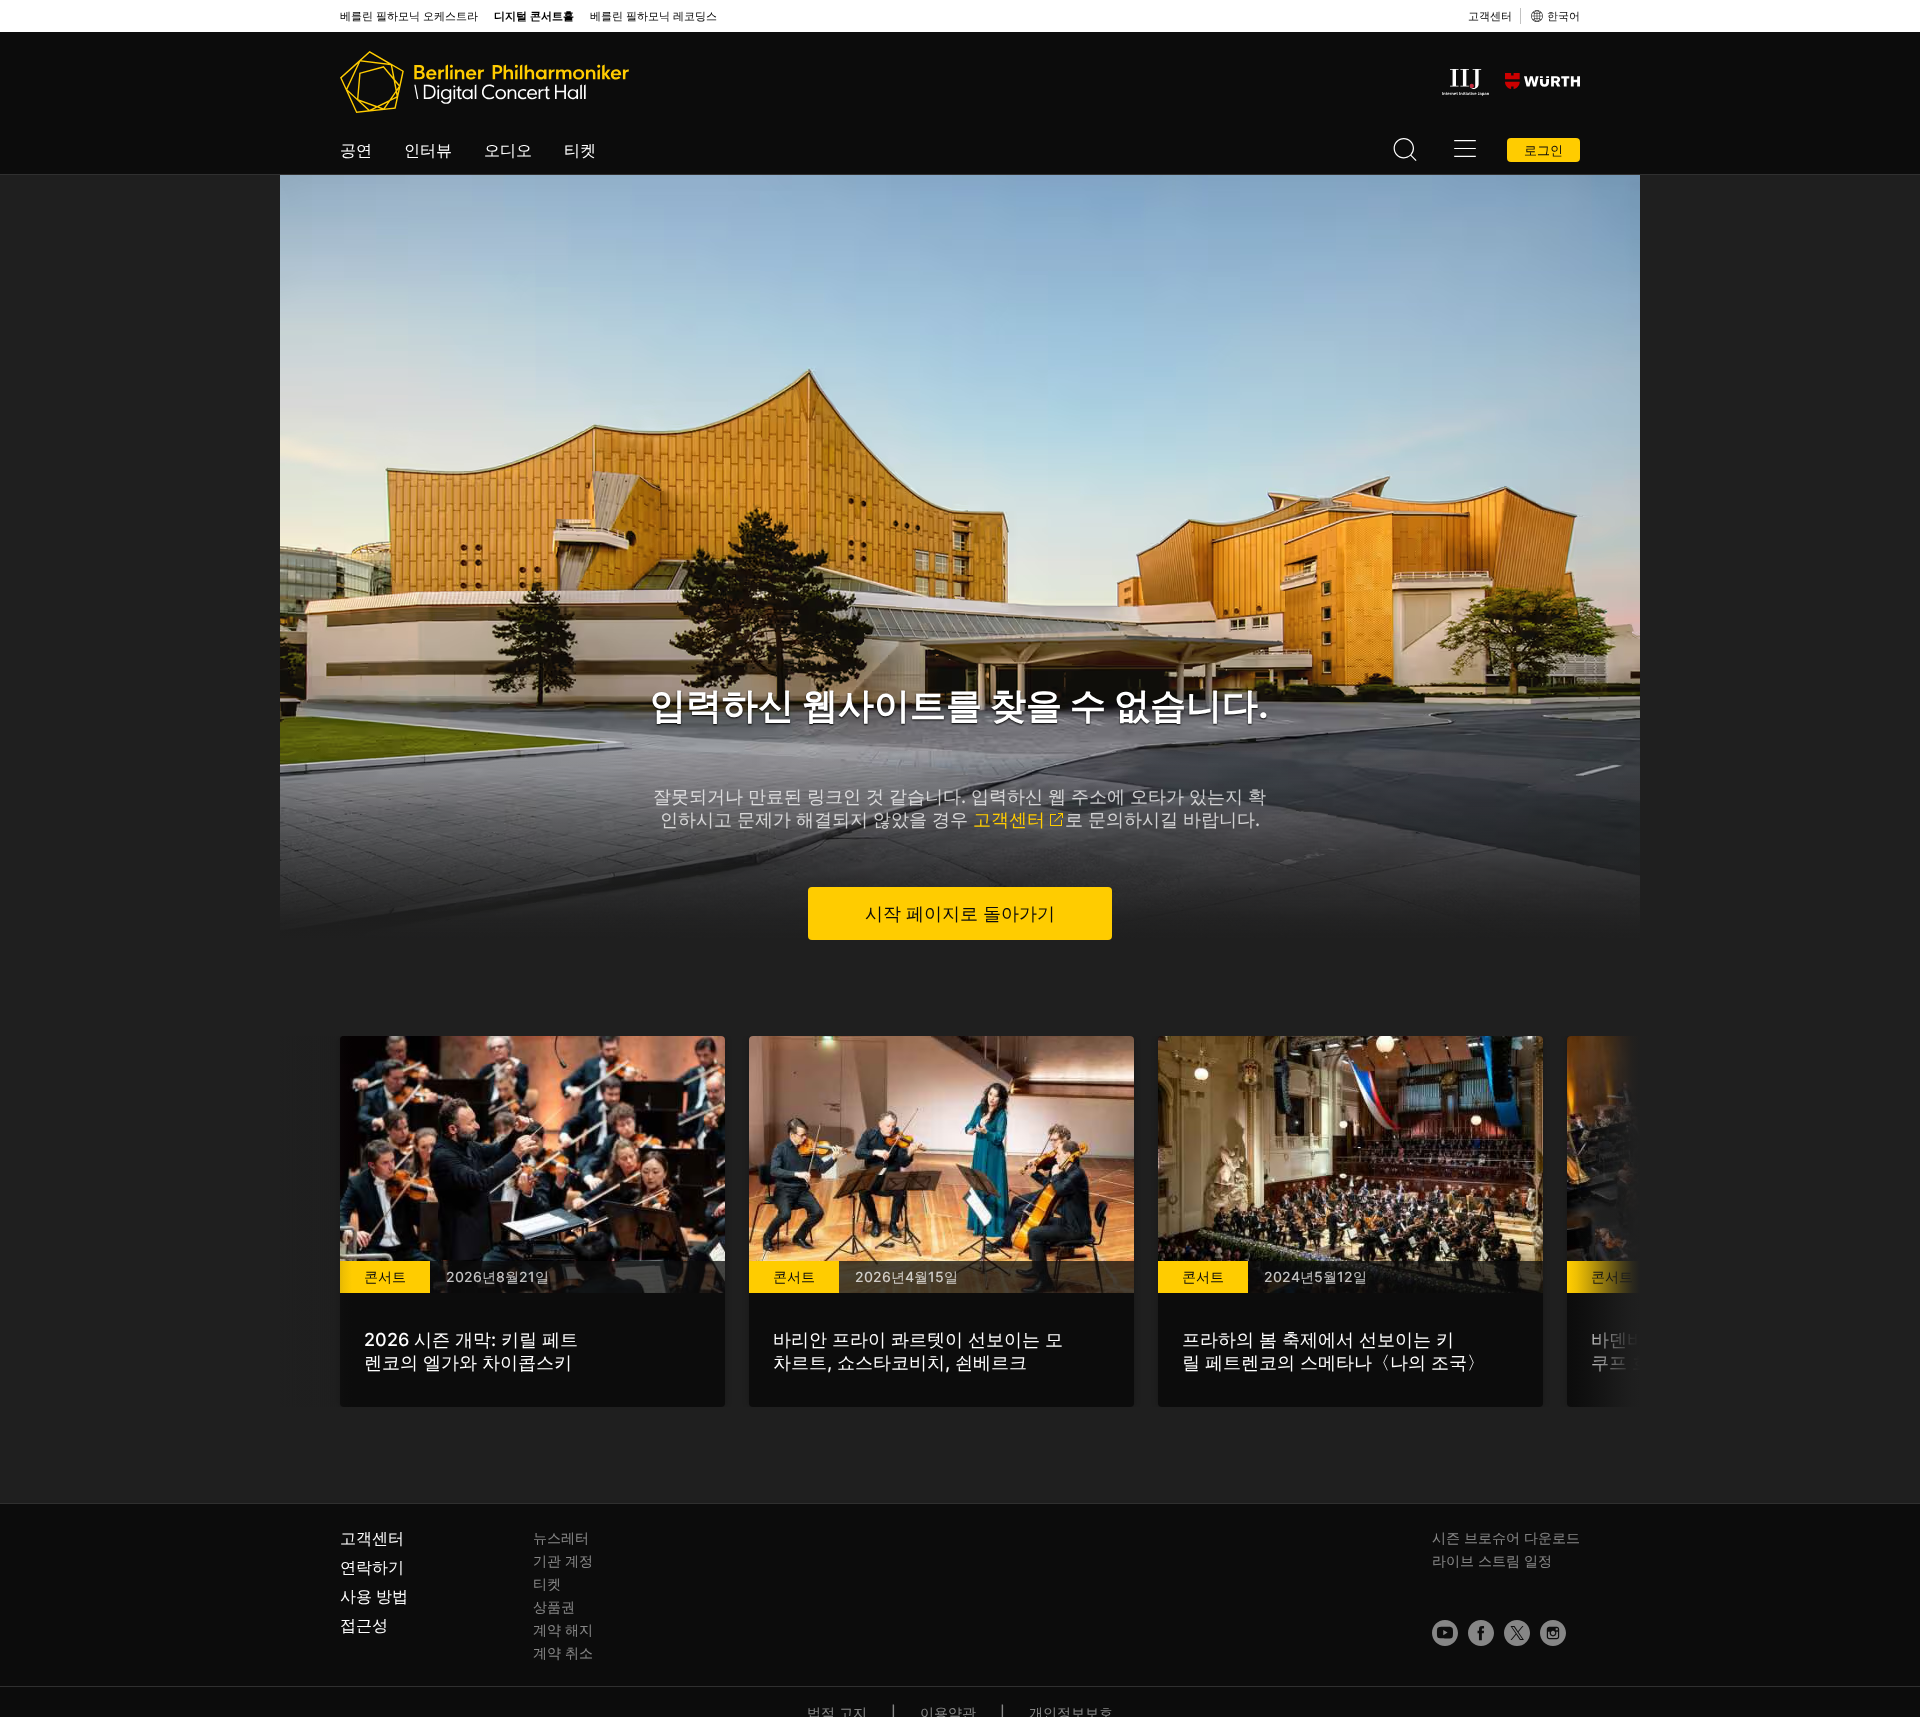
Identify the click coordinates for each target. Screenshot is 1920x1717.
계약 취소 (563, 1652)
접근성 (364, 1625)
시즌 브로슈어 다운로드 (1506, 1537)
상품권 (554, 1606)
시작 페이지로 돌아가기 (960, 913)
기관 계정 (563, 1560)
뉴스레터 (561, 1537)
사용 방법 (374, 1596)
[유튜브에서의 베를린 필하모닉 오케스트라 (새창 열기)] (1445, 1633)
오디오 (508, 150)
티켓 (580, 150)
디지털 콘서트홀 (534, 16)
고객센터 (1490, 16)
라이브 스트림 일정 (1492, 1560)
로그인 (1543, 150)
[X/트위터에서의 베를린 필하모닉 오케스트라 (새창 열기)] (1517, 1633)
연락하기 (372, 1567)
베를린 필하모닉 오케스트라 (409, 16)
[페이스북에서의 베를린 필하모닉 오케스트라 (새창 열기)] (1481, 1633)
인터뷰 (428, 150)
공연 (356, 150)
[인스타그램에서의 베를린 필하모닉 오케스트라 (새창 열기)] (1553, 1633)
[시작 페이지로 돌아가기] (484, 82)
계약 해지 (563, 1629)
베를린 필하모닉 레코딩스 (653, 16)
